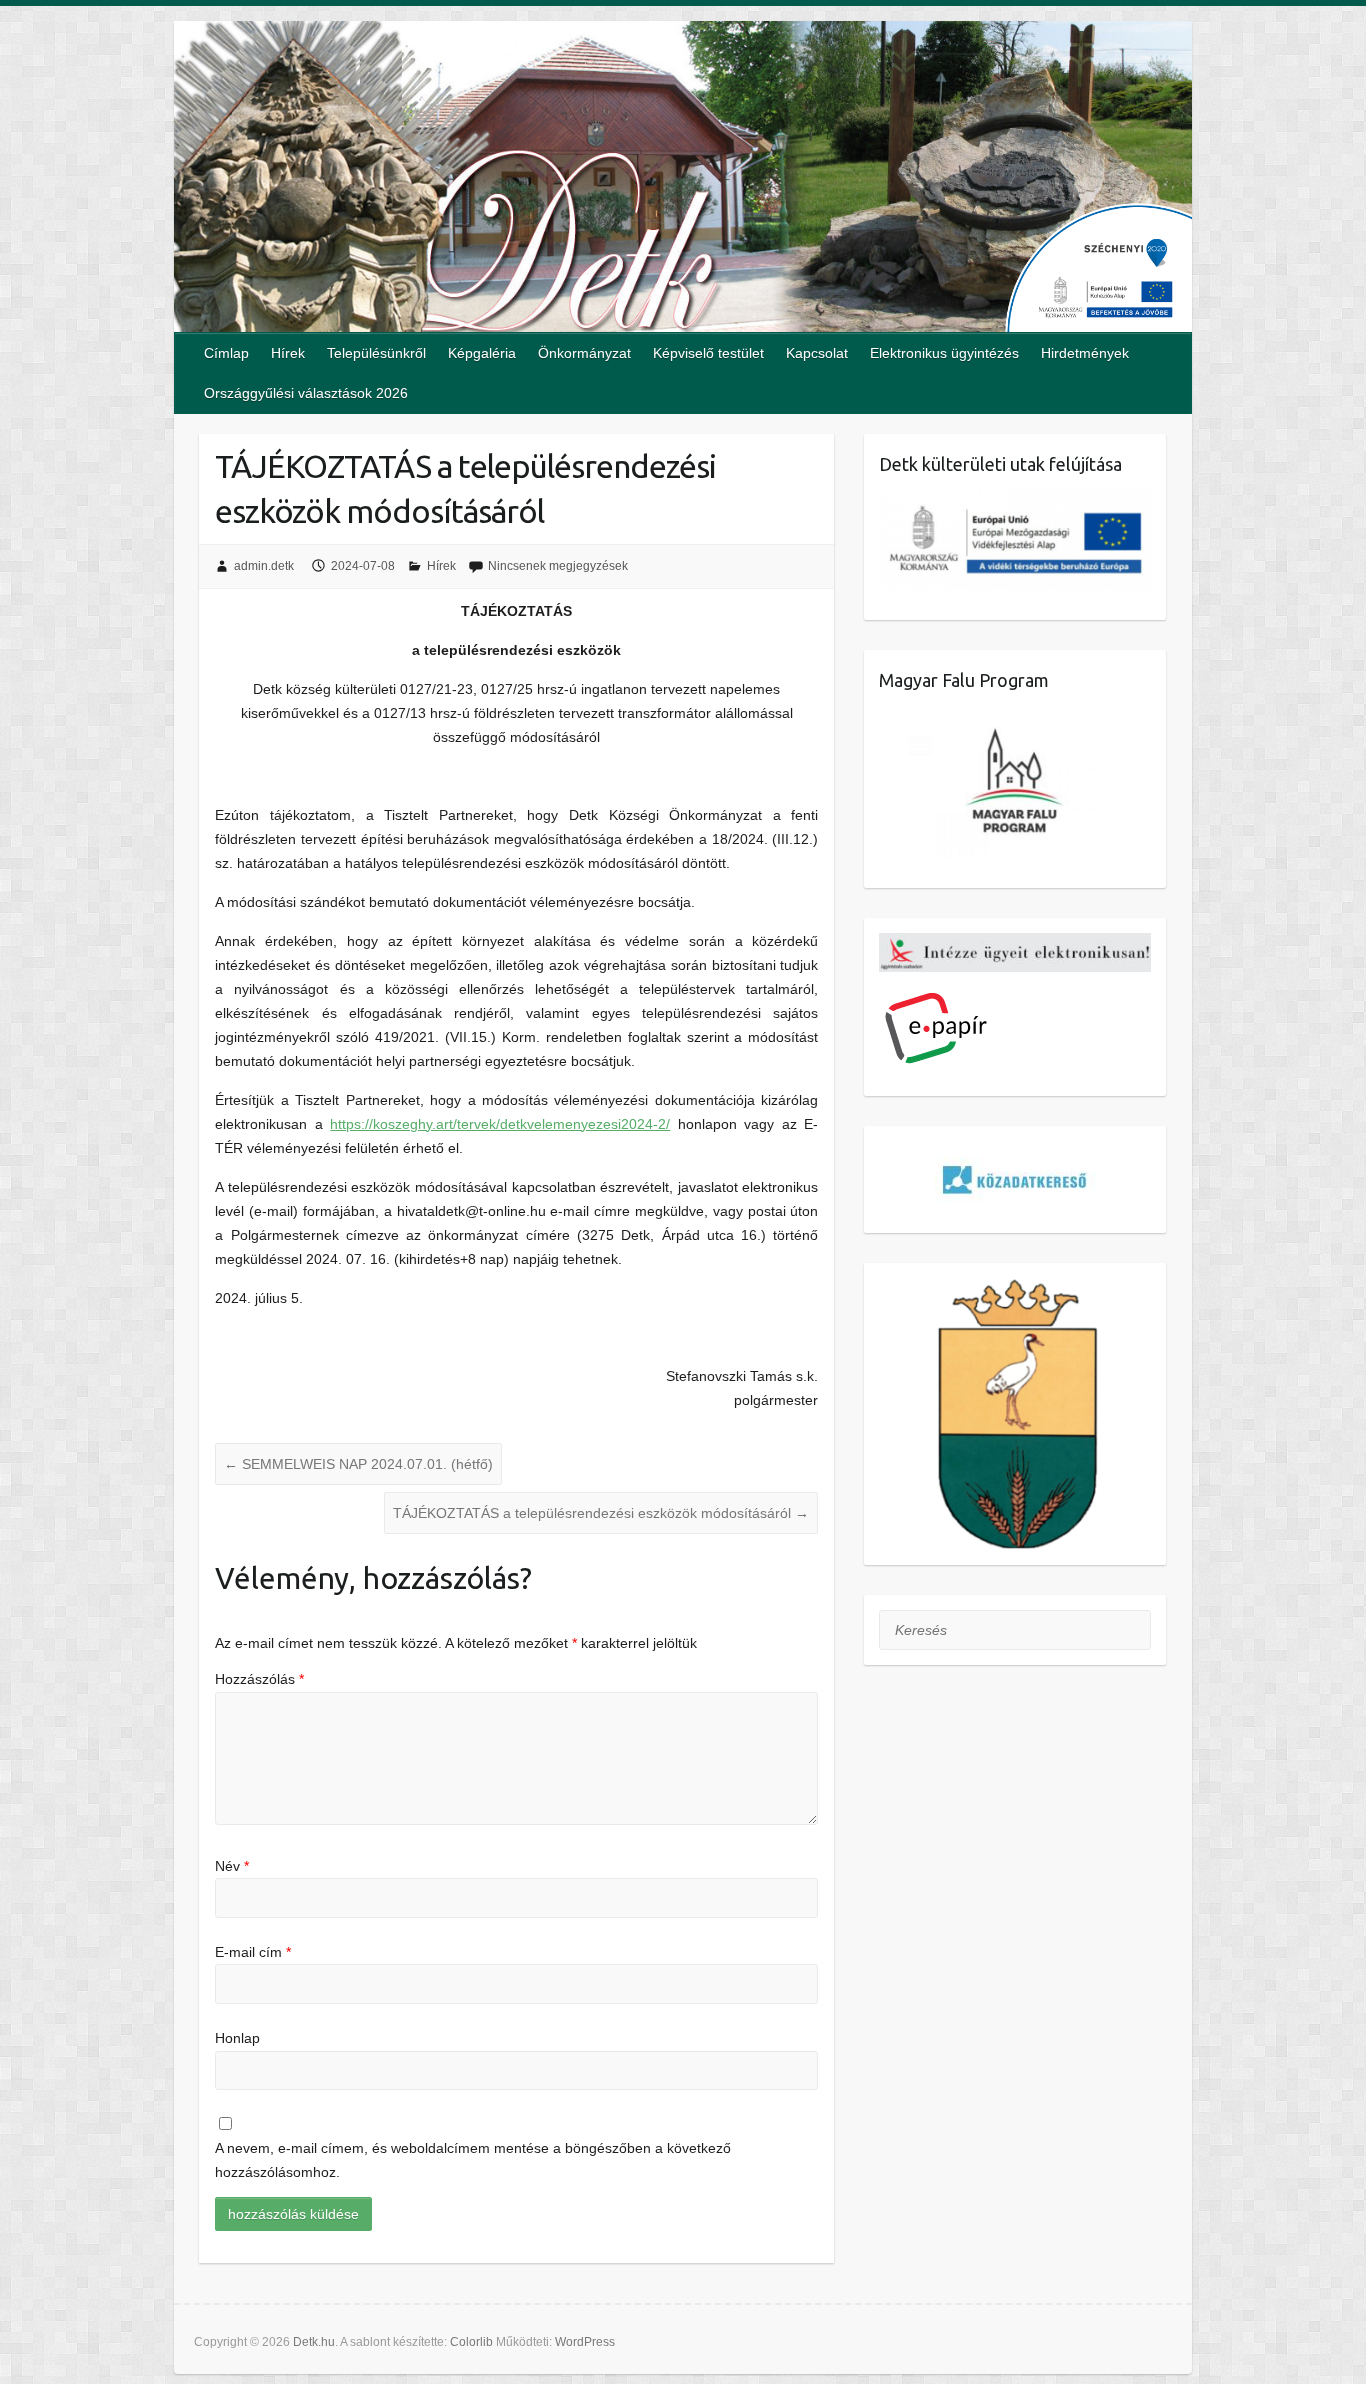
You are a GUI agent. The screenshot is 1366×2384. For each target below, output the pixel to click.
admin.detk (264, 566)
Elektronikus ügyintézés (944, 353)
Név (232, 1866)
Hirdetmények (1085, 353)
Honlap (237, 2038)
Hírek (288, 353)
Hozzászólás (259, 1679)
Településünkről (376, 353)
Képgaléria (482, 353)
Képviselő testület (708, 353)
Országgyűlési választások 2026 (306, 393)
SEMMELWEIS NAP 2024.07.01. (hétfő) (358, 1464)
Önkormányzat (584, 353)
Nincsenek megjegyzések (558, 566)
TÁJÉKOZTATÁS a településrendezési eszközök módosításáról (601, 1513)
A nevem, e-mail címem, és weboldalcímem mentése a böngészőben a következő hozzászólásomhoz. (473, 2160)
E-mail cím (253, 1952)
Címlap (226, 353)
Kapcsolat (817, 353)
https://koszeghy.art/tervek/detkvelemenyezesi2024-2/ (500, 1124)
